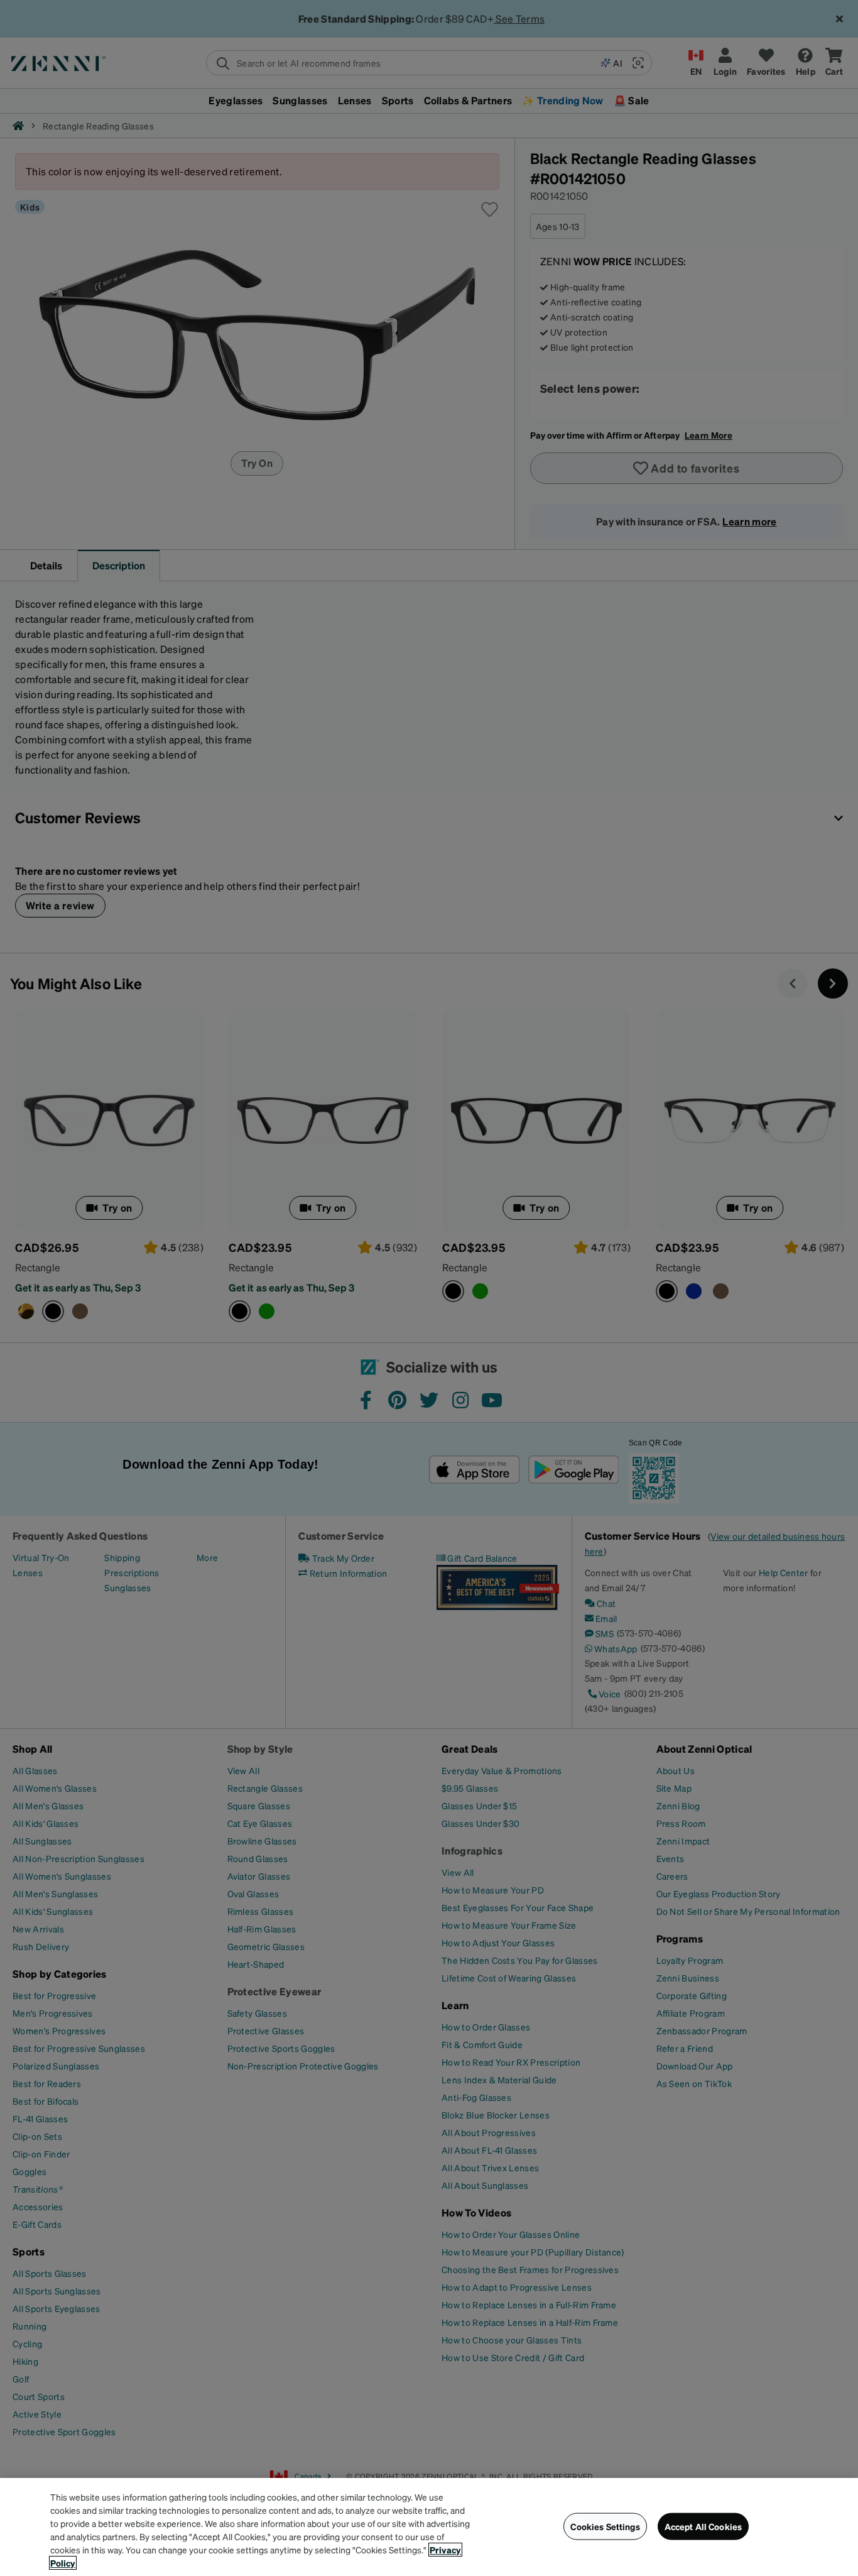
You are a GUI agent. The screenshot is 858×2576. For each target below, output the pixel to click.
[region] (429, 2527)
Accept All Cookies (703, 2526)
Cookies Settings (605, 2526)
